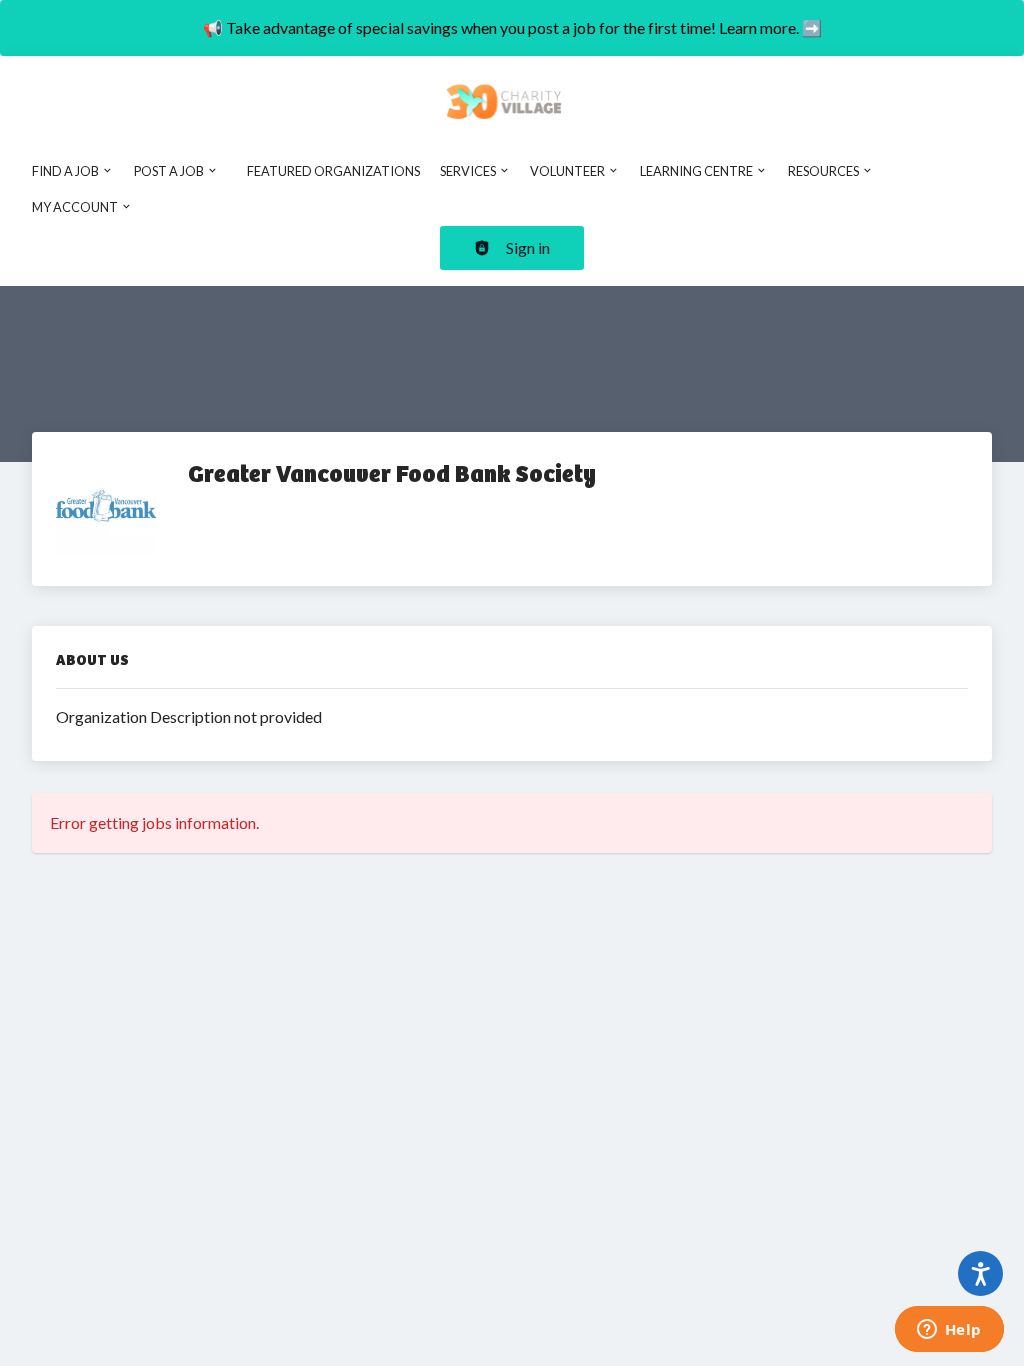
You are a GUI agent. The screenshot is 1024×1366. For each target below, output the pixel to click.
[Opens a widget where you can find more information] (949, 1331)
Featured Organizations (333, 171)
